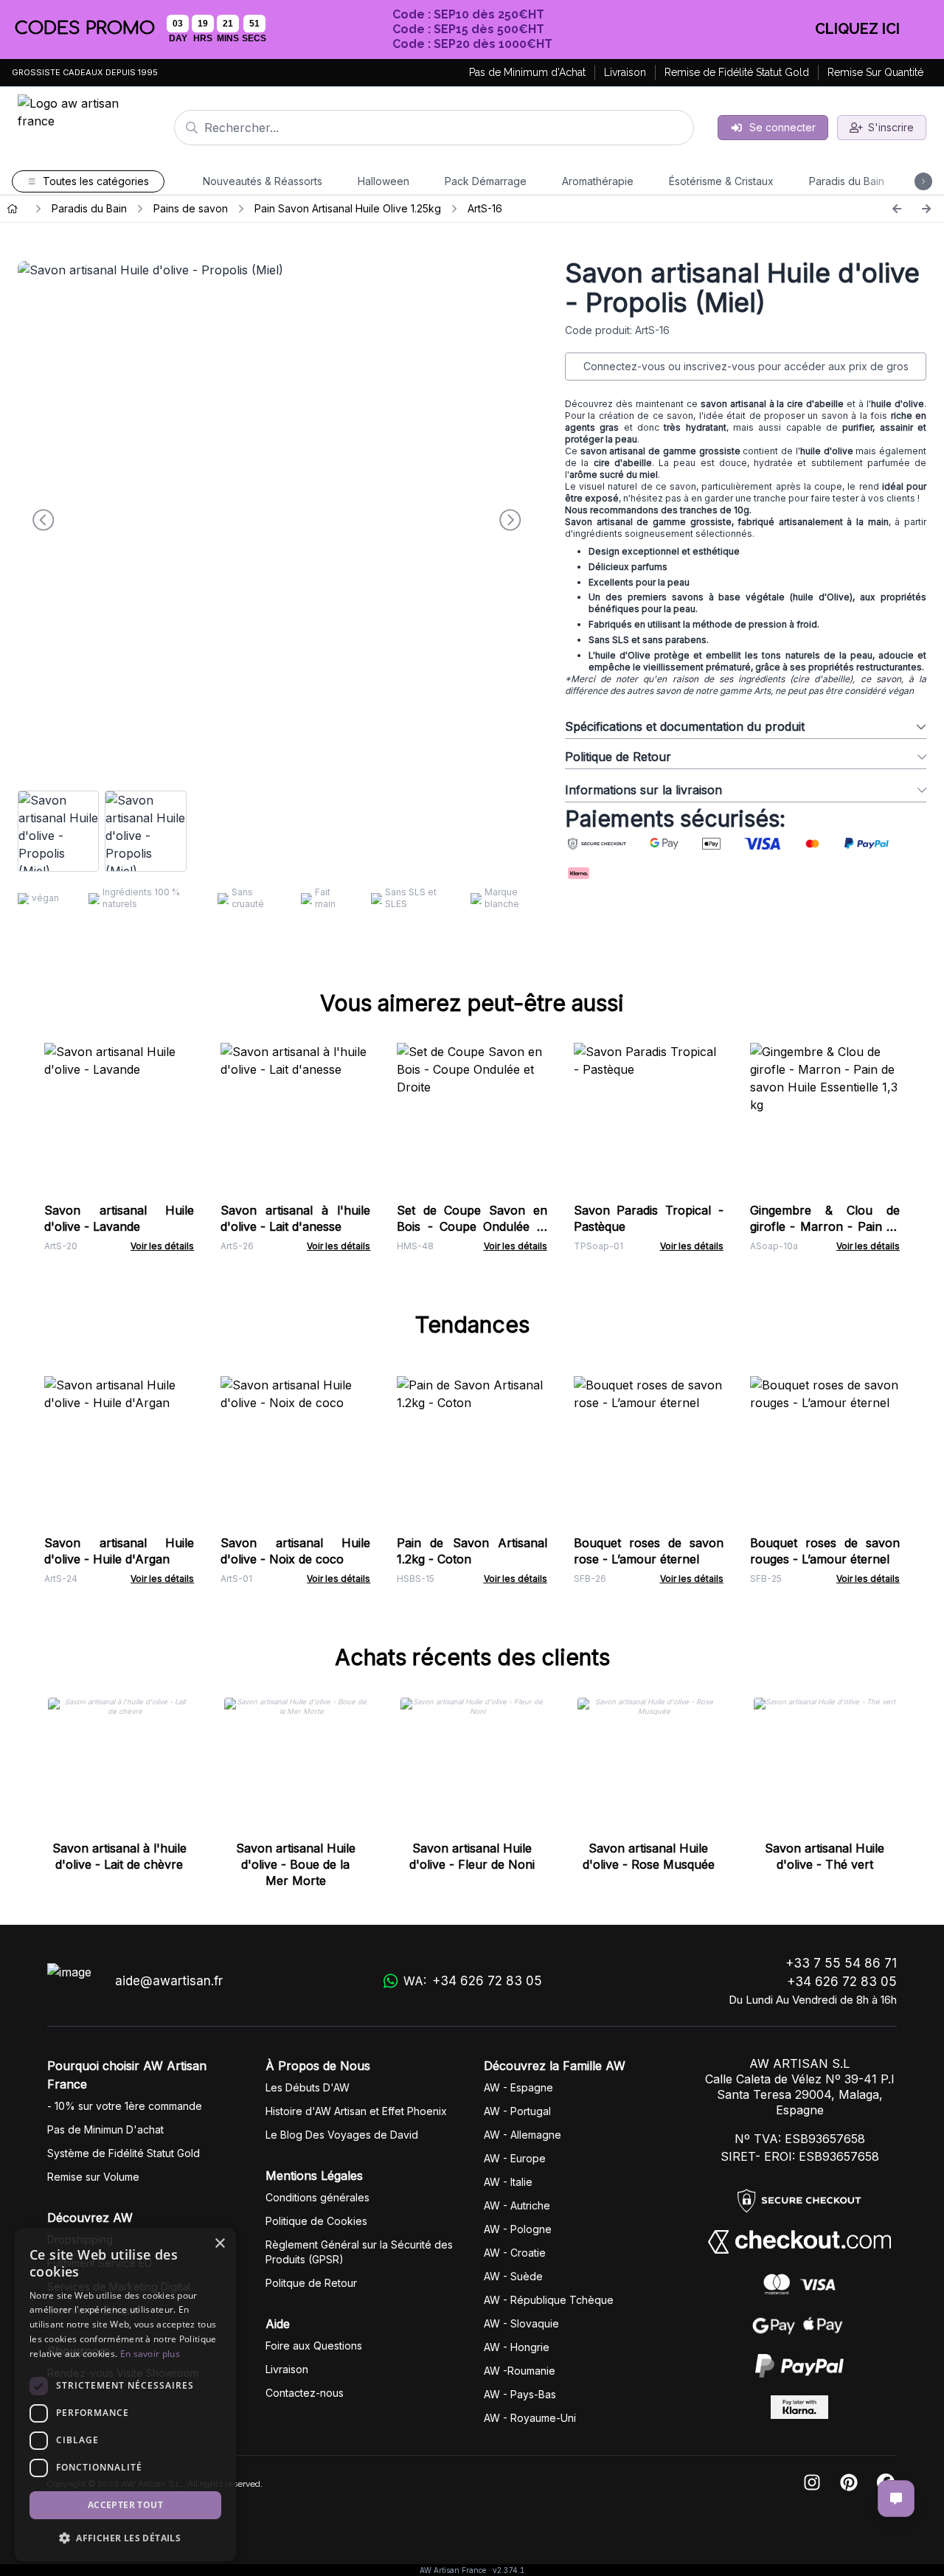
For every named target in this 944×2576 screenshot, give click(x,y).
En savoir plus (150, 2354)
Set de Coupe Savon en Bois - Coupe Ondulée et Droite (472, 1226)
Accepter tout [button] (125, 2505)
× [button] (219, 2244)
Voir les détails (162, 1246)
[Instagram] (812, 2483)
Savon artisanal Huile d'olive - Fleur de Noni (472, 1856)
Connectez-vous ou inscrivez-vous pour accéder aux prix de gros (746, 366)
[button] (125, 2538)
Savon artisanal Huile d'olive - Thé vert (825, 1856)
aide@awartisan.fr (169, 1981)
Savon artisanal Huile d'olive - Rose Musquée (649, 1856)
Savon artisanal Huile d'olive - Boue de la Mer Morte (296, 1864)
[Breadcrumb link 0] (13, 209)
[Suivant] (926, 209)
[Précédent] (897, 209)
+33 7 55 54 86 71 (841, 1963)
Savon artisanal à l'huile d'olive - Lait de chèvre (119, 1856)
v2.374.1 (509, 2570)
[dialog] (125, 2395)
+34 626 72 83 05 (842, 1982)
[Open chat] (896, 2499)
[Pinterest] (849, 2483)
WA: (473, 1981)
